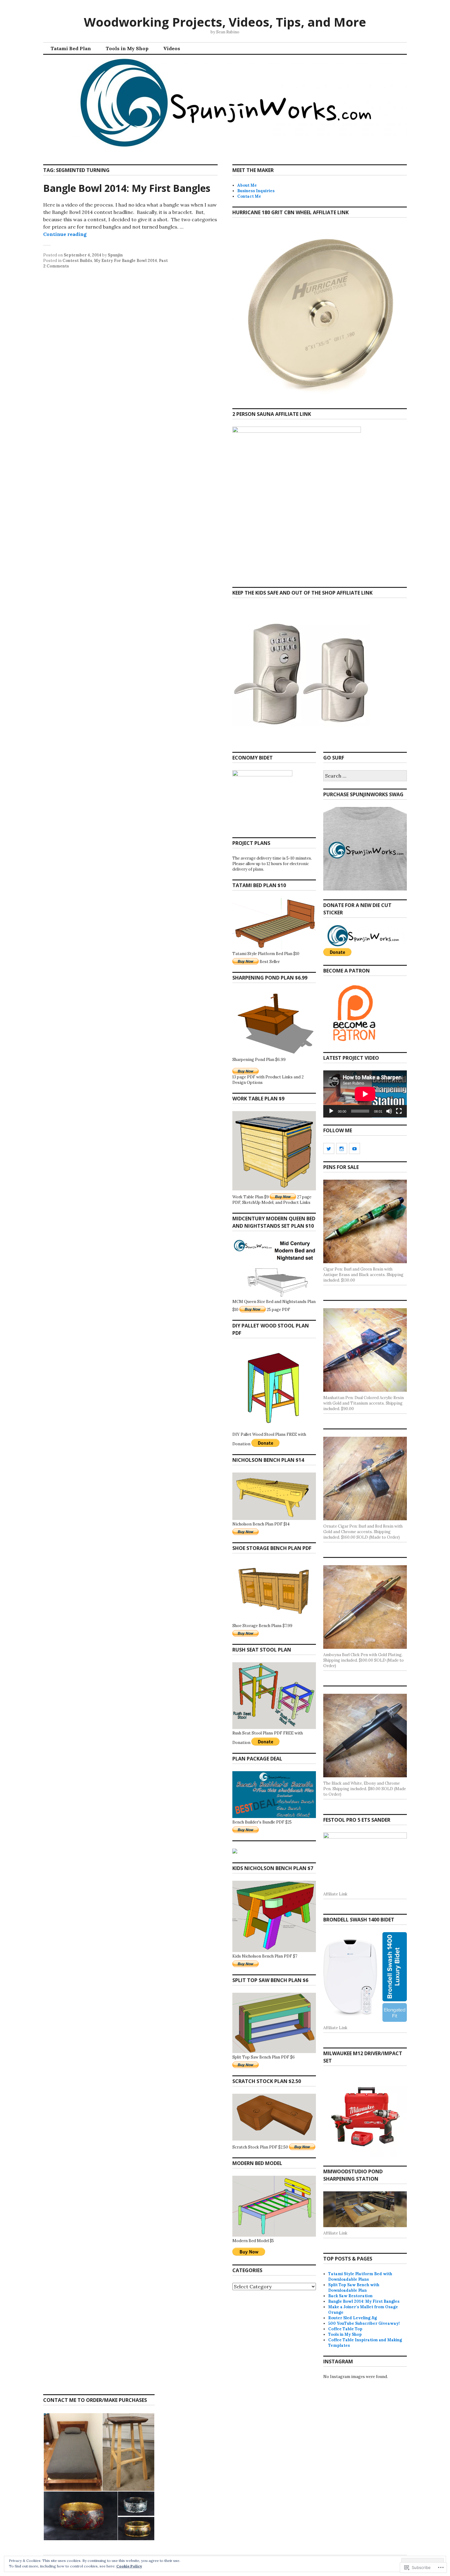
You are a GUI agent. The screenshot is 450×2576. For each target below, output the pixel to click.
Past (163, 261)
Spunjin (115, 255)
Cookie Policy (129, 2566)
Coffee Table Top (345, 2329)
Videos (172, 48)
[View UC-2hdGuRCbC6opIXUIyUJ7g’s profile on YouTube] (354, 1148)
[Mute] (389, 1111)
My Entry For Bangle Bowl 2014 (126, 261)
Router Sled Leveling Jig (352, 2318)
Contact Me (249, 196)
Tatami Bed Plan (71, 48)
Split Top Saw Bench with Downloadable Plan (354, 2288)
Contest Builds (77, 261)
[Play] (331, 1111)
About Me (247, 185)
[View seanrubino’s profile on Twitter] (329, 1148)
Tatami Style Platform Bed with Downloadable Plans (360, 2277)
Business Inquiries (256, 191)
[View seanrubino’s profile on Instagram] (342, 1148)
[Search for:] (365, 776)
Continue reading (65, 234)
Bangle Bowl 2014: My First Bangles (127, 188)
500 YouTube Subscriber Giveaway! (364, 2323)
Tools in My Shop (127, 48)
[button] (73, 2452)
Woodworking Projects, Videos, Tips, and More (225, 22)
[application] (365, 1094)
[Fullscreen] (399, 1111)
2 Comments (56, 266)
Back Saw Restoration (350, 2296)
